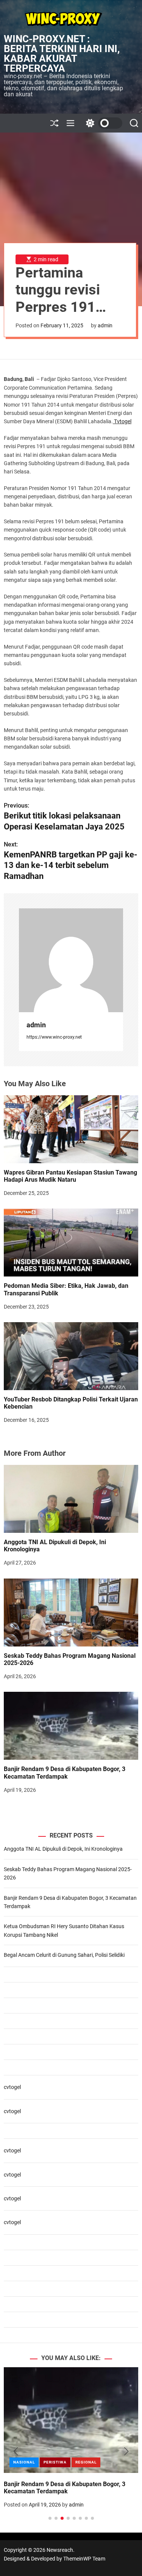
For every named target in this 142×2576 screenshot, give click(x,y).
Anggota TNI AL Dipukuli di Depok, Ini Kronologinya (55, 1546)
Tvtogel (122, 421)
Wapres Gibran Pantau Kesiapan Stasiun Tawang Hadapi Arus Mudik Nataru (70, 1176)
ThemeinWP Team (84, 2559)
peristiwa (55, 2462)
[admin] (71, 960)
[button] (16, 2451)
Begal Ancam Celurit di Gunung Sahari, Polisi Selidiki (64, 1955)
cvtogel (12, 2087)
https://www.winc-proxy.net (54, 1037)
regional (86, 2462)
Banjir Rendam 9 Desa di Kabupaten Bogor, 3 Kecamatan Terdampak (65, 1773)
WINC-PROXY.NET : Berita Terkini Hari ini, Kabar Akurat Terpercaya (62, 54)
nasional (24, 2462)
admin (105, 325)
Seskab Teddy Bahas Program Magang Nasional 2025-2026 (70, 1659)
